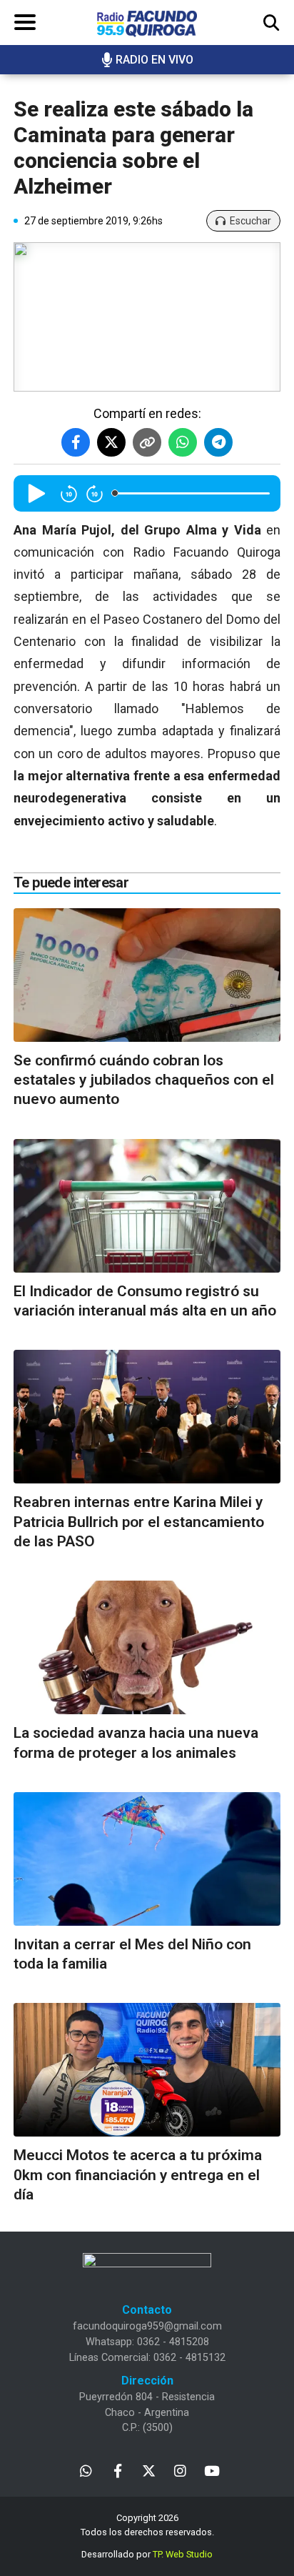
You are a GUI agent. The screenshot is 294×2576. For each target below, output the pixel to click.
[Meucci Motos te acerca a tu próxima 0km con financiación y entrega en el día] (147, 2070)
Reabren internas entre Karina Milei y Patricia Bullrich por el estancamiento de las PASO (139, 1522)
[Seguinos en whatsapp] (86, 2470)
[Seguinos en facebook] (117, 2470)
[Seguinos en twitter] (149, 2470)
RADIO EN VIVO (154, 60)
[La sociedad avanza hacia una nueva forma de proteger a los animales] (147, 1647)
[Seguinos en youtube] (212, 2470)
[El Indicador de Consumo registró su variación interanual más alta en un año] (147, 1206)
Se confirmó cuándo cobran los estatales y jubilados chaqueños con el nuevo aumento (144, 1080)
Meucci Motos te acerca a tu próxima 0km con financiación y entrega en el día (138, 2175)
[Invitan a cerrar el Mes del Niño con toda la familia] (147, 1859)
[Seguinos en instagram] (180, 2470)
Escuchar (250, 221)
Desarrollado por (147, 2554)
